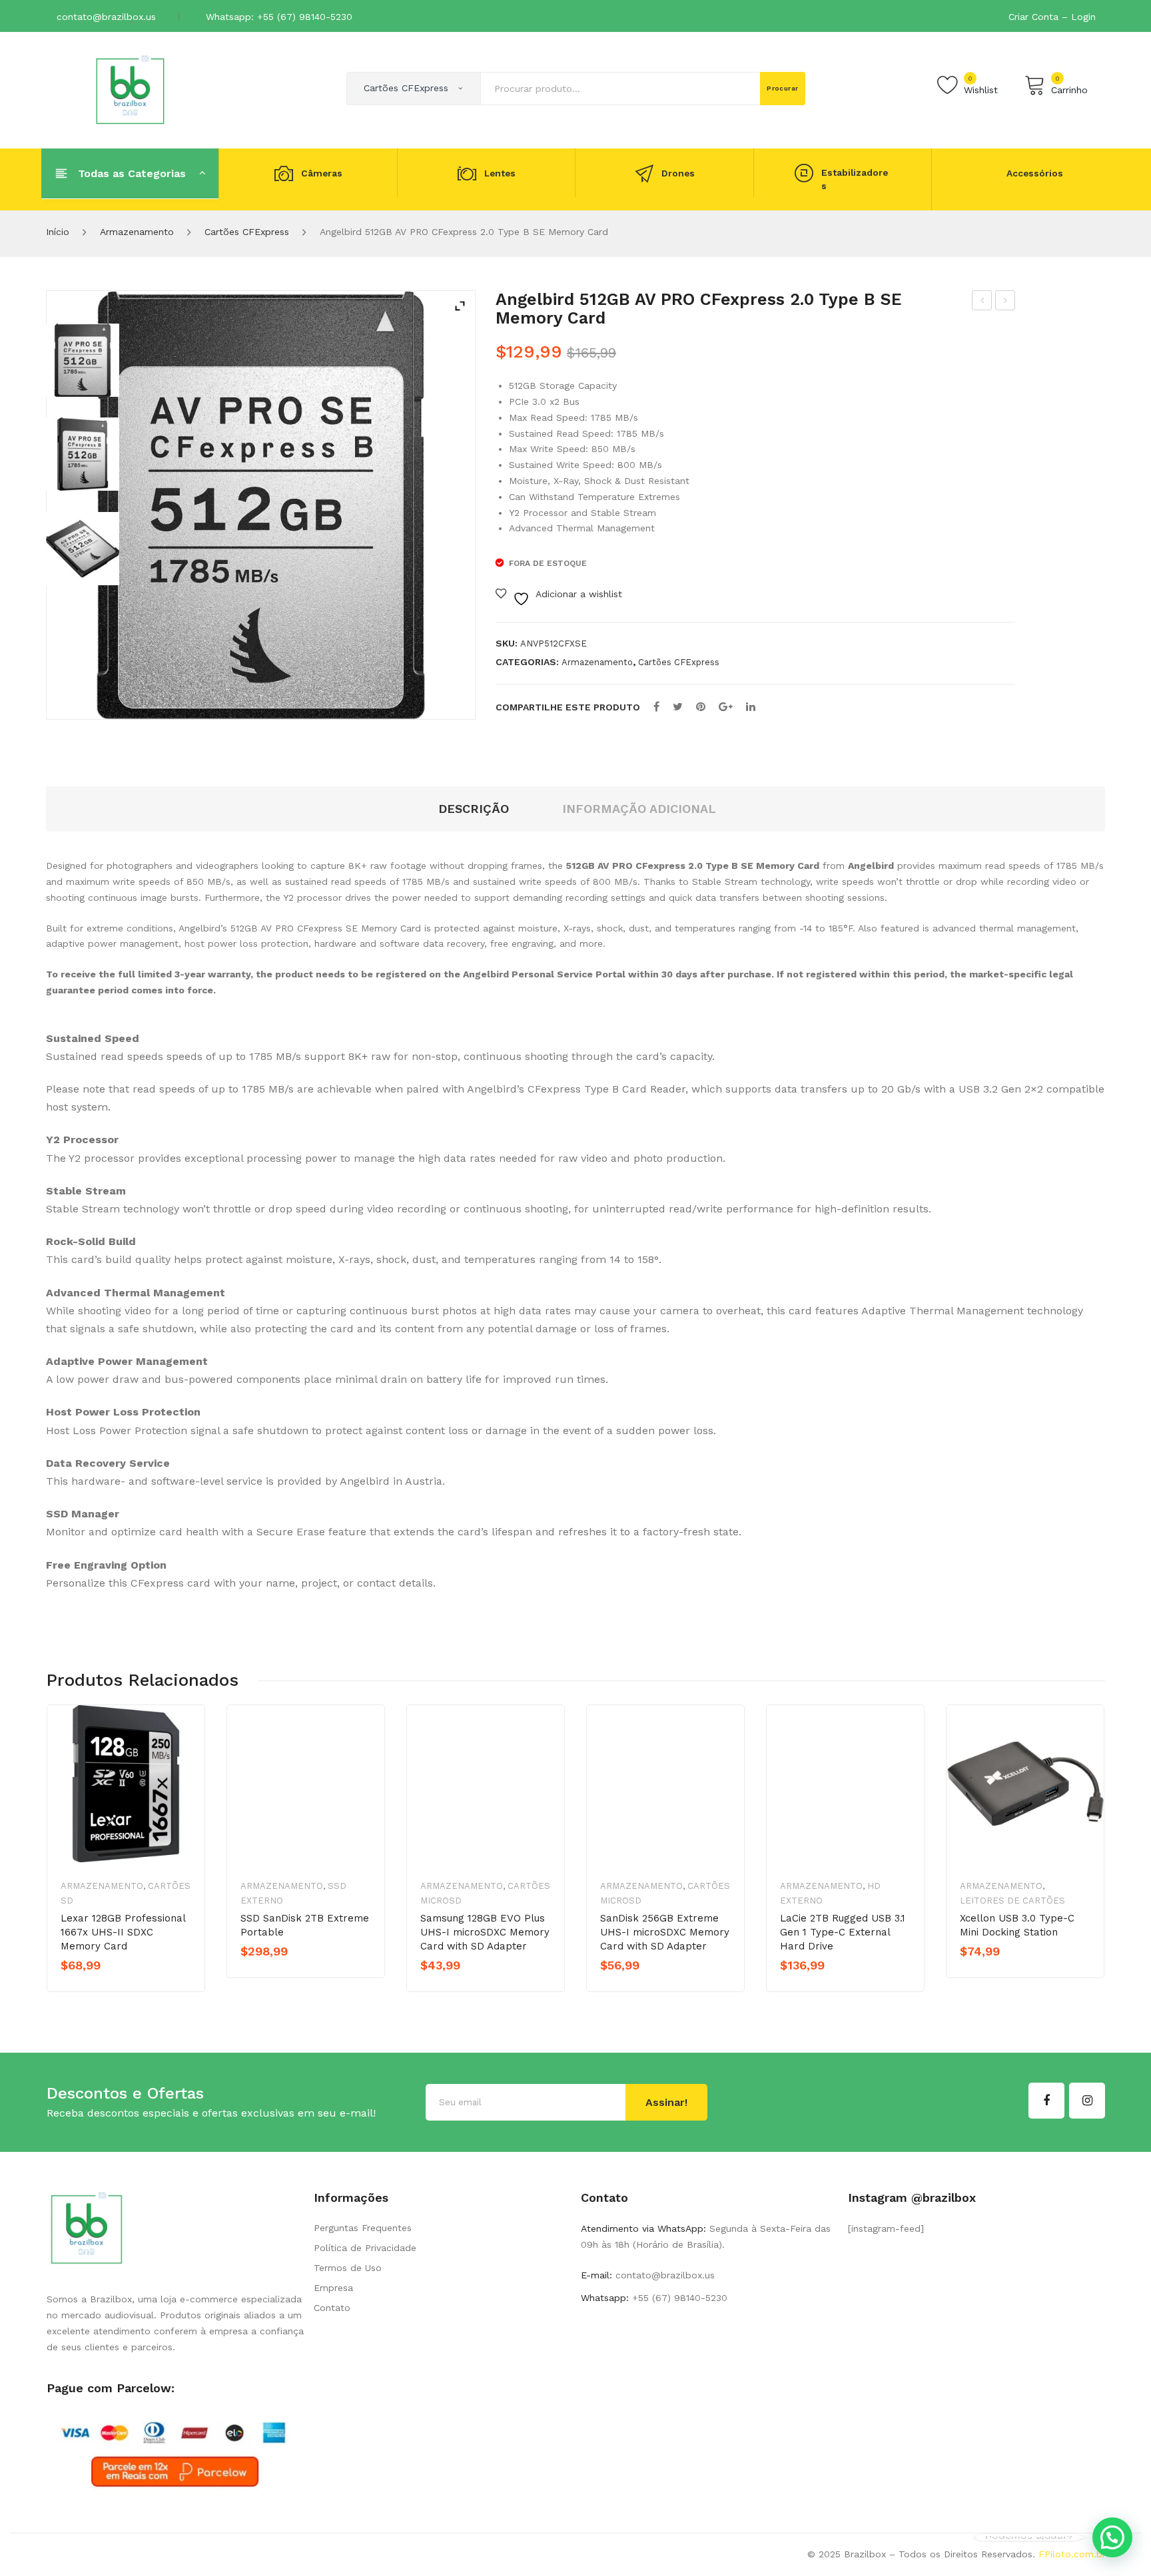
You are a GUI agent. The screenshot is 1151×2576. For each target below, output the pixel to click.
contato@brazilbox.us (106, 17)
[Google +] (726, 707)
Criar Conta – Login (1052, 17)
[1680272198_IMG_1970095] (83, 454)
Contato (332, 2308)
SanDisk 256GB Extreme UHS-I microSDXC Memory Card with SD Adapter (665, 1932)
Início (58, 232)
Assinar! (666, 2102)
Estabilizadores (855, 179)
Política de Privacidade (365, 2248)
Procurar (783, 88)
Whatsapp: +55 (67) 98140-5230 (279, 17)
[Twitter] (678, 707)
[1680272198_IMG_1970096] (83, 549)
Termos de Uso (348, 2268)
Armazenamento (137, 232)
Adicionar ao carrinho (298, 1974)
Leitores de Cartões (1012, 1901)
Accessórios (1035, 173)
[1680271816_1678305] (83, 360)
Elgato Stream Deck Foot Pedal (982, 302)
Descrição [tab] (474, 809)
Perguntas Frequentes (363, 2228)
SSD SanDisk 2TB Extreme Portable (305, 1925)
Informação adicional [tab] (639, 809)
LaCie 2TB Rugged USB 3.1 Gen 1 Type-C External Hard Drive (843, 1932)
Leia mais (107, 1988)
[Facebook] (656, 707)
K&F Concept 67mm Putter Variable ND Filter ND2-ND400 (1005, 302)
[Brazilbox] (130, 89)
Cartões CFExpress (247, 232)
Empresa (333, 2288)
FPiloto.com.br (1072, 2554)
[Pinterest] (701, 707)
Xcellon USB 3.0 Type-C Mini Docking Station (1017, 1925)
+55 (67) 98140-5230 (678, 2298)
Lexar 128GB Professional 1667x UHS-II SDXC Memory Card (123, 1932)
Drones (678, 173)
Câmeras (322, 173)
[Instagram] (1087, 2101)
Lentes (500, 173)
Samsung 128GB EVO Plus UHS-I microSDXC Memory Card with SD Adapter (485, 1932)
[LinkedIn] (751, 707)
